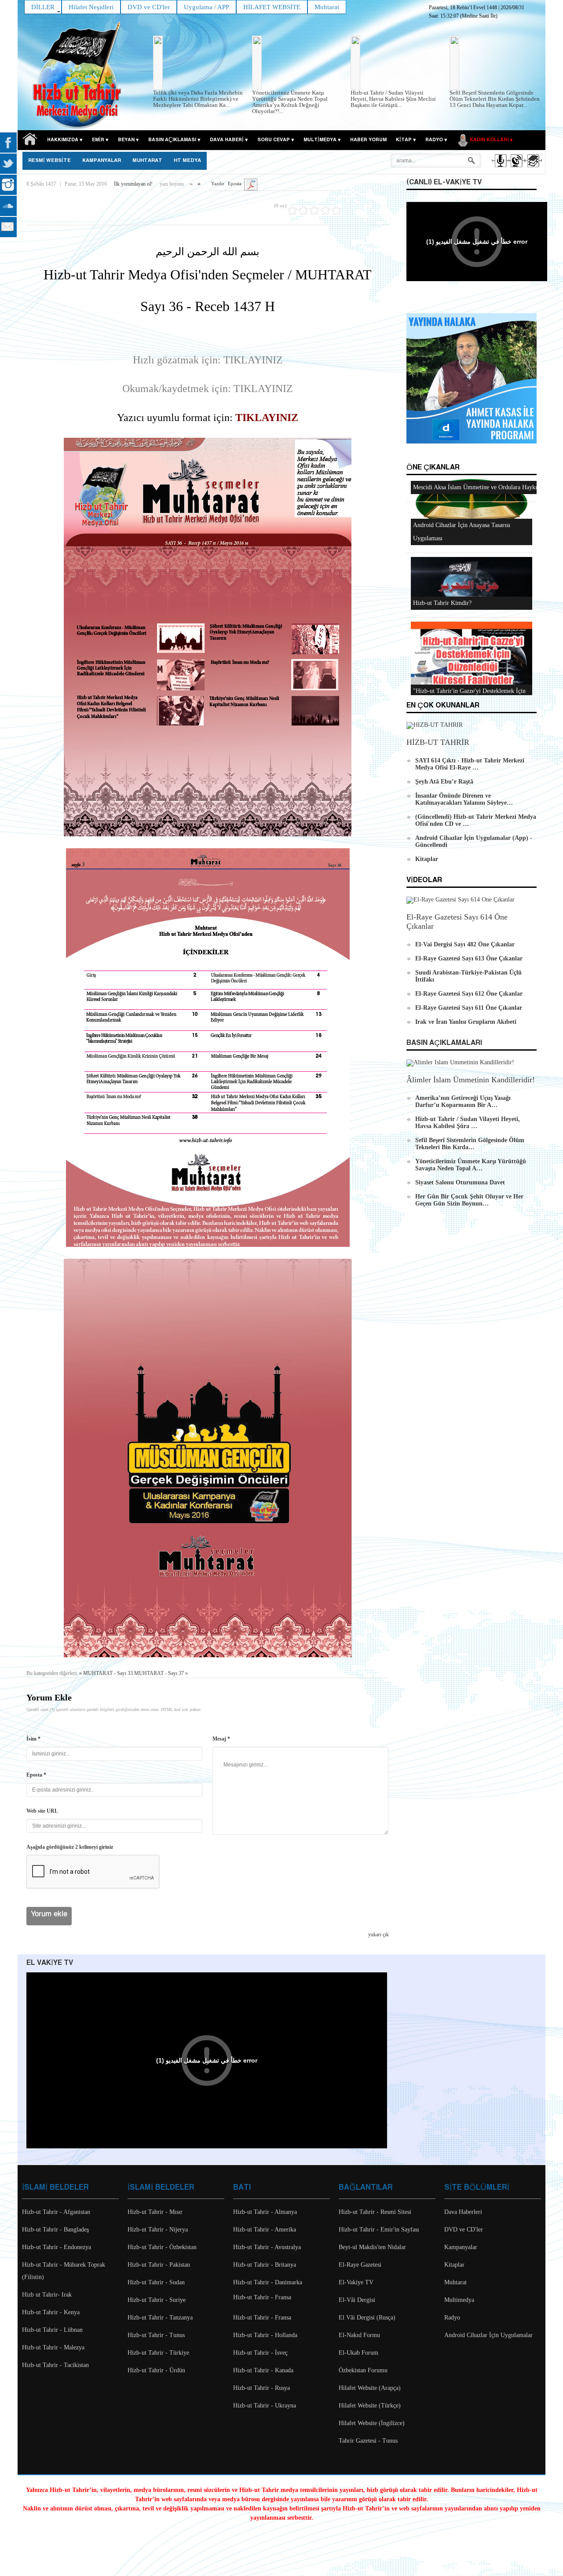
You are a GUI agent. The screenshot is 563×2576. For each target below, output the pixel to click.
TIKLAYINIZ (267, 418)
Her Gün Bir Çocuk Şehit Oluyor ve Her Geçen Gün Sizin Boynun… (469, 1200)
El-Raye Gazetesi (360, 2265)
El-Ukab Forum (358, 2353)
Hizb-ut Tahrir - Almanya (265, 2212)
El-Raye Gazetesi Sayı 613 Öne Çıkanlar (469, 958)
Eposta (235, 183)
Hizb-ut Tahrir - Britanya (265, 2265)
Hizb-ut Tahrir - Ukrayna (265, 2406)
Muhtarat (147, 161)
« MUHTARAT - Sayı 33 (106, 1673)
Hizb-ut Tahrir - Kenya (51, 2312)
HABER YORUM (368, 140)
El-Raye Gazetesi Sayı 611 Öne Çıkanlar (469, 1008)
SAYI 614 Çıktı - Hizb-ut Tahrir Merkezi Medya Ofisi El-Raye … (470, 764)
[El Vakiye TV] (516, 169)
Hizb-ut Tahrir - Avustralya (267, 2247)
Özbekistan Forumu (363, 2370)
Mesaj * (221, 1739)
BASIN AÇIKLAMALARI (444, 1043)
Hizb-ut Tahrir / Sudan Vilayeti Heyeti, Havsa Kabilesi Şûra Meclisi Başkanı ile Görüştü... (393, 99)
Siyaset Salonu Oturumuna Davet (460, 1182)
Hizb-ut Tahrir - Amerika (265, 2230)
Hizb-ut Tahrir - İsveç (260, 2353)
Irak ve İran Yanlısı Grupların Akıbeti (466, 1022)
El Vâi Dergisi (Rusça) (367, 2318)
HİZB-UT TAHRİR (438, 742)
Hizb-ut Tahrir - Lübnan (52, 2330)
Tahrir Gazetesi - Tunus (368, 2441)
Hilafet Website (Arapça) (370, 2388)
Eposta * (36, 1775)
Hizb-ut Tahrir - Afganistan (56, 2212)
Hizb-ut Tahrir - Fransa (262, 2297)
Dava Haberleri (463, 2212)
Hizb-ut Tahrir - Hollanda (265, 2335)
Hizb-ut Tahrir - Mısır (155, 2212)
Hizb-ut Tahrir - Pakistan (159, 2265)
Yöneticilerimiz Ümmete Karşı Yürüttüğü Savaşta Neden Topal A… (471, 1165)
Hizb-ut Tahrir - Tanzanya (160, 2318)
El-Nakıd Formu (359, 2335)
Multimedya (459, 2300)
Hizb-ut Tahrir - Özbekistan (162, 2247)
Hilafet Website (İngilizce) (372, 2423)
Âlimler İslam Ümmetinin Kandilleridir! (471, 1080)
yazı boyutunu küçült (191, 182)
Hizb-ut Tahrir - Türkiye (158, 2353)
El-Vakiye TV (356, 2282)
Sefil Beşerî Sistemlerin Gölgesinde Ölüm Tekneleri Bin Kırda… (470, 1144)
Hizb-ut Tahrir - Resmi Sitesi (375, 2212)
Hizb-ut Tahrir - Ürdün (156, 2370)
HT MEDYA (187, 161)
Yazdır (218, 183)
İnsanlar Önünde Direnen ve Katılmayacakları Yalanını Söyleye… (464, 799)
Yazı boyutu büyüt (199, 182)
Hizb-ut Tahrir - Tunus (156, 2335)
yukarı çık (378, 1935)
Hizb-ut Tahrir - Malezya (53, 2347)
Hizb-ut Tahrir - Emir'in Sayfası (379, 2230)
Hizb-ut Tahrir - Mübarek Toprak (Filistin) (64, 2271)
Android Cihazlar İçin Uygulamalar (488, 2335)
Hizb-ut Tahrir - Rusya (261, 2388)
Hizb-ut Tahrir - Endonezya (57, 2247)
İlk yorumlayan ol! (133, 184)
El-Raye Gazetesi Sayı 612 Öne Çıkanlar (469, 994)
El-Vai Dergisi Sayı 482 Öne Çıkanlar (465, 944)
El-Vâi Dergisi (357, 2300)
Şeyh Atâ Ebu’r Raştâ (444, 782)
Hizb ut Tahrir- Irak (47, 2295)
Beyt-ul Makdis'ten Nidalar (372, 2247)
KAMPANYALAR (102, 161)
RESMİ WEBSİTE (49, 161)
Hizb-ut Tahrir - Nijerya (158, 2230)
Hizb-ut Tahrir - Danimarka (268, 2282)
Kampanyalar (461, 2247)
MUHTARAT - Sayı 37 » (161, 1673)
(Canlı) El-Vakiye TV (444, 182)
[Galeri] (532, 169)
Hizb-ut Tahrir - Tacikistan (55, 2365)
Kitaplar (427, 859)
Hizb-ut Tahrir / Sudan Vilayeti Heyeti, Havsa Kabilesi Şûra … (468, 1123)
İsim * (33, 1739)
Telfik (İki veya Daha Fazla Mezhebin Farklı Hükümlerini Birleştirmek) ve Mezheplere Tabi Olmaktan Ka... (198, 99)
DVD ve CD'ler (464, 2230)
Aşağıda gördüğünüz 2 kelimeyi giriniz (70, 1847)
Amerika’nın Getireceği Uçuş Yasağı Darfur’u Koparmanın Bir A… (463, 1101)
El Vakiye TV (50, 1963)
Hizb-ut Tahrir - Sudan (156, 2282)
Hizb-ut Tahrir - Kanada (263, 2370)
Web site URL (42, 1811)
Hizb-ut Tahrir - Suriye (157, 2300)
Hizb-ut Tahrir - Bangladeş (55, 2230)
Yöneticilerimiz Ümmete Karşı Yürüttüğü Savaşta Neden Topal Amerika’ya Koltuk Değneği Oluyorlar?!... (290, 102)
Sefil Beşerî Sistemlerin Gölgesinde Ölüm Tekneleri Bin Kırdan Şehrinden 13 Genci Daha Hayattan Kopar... (495, 99)
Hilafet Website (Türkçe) (370, 2406)
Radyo (452, 2318)
